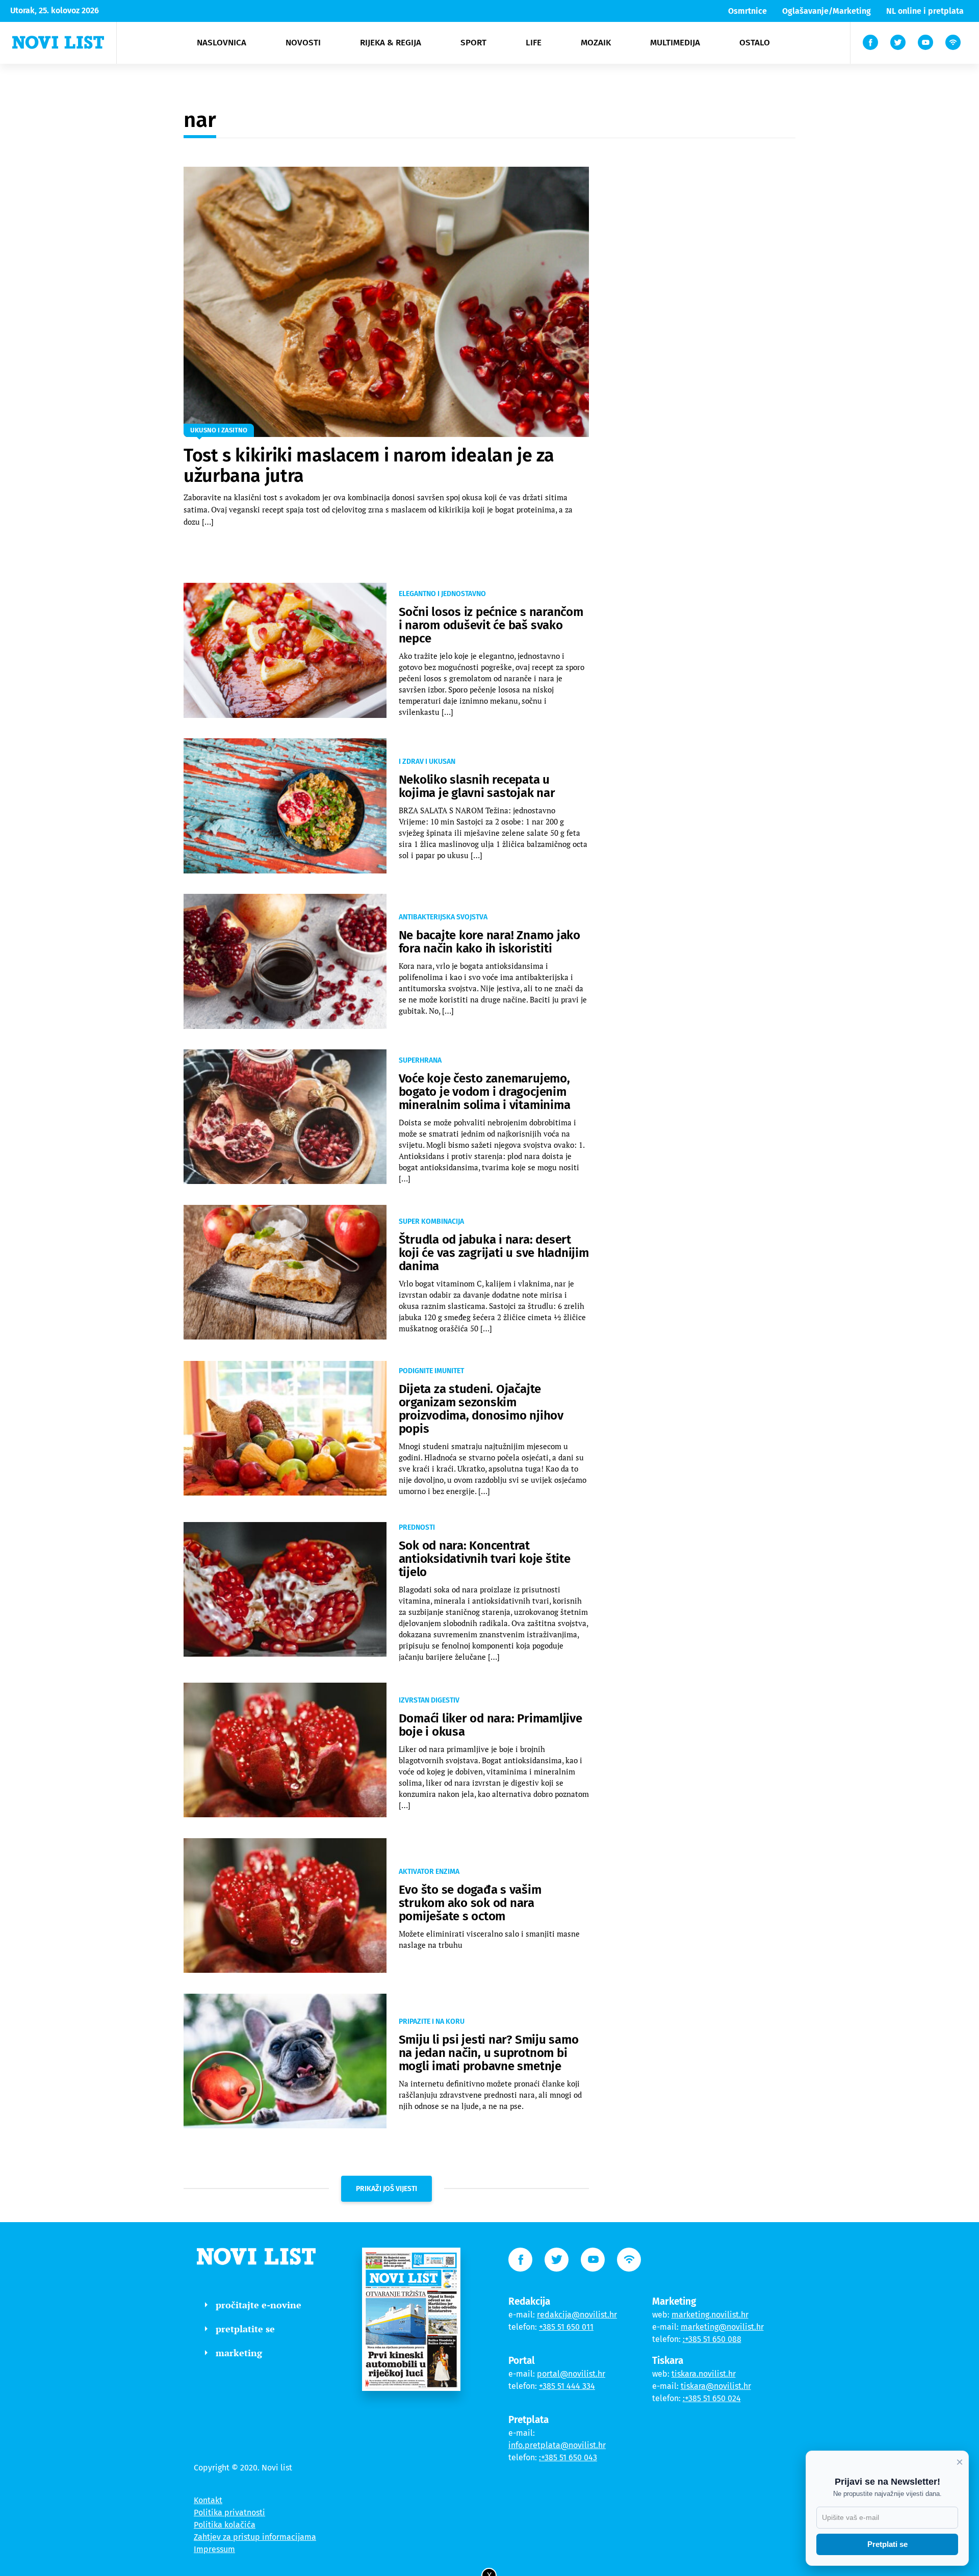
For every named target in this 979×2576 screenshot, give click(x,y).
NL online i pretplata (925, 11)
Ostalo (755, 43)
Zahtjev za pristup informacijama (255, 2537)
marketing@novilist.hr (722, 2327)
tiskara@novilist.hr (716, 2386)
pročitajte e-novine (259, 2305)
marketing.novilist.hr (710, 2315)
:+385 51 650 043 (568, 2457)
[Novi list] (58, 42)
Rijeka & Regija (391, 43)
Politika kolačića (225, 2525)
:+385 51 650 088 (712, 2339)
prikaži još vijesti (387, 2189)
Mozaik (596, 43)
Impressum (214, 2549)
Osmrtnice (748, 11)
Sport (473, 43)
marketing (239, 2353)
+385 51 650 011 (566, 2327)
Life (534, 43)
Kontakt (208, 2500)
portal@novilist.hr (571, 2374)
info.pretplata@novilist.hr (557, 2445)
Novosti (303, 43)
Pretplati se (887, 2544)
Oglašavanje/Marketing (827, 11)
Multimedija (675, 43)
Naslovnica (222, 43)
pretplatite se (245, 2329)
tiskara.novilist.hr (704, 2374)
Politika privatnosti (229, 2513)
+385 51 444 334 (567, 2386)
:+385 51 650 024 (712, 2398)
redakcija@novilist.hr (577, 2315)
